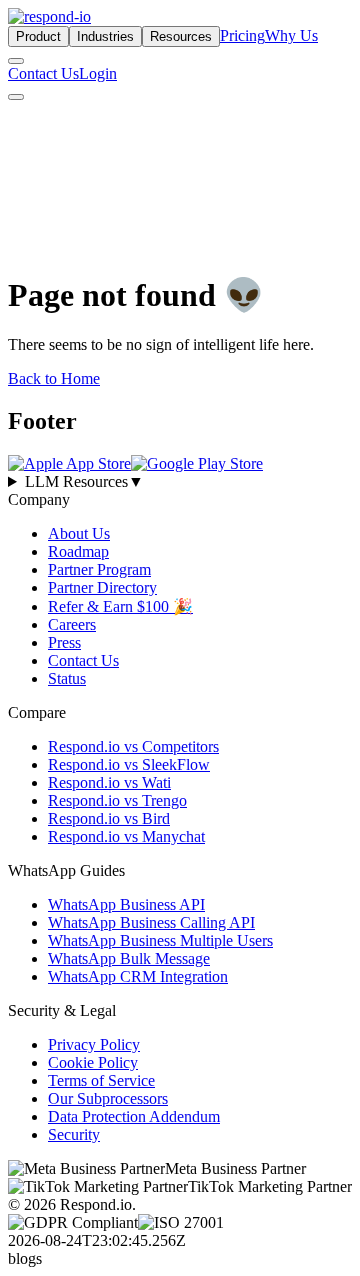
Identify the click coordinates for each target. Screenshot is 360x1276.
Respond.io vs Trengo (117, 800)
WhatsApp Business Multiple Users (160, 940)
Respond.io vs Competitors (133, 746)
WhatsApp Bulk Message (129, 958)
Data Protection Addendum (134, 1116)
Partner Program (99, 569)
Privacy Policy (94, 1044)
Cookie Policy (93, 1062)
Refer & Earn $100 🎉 (120, 606)
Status (67, 678)
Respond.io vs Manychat (126, 836)
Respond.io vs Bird (109, 818)
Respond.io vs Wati (109, 782)
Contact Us (43, 73)
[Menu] (16, 97)
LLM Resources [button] (84, 481)
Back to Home (54, 378)
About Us (79, 533)
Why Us (291, 35)
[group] (180, 482)
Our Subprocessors (108, 1098)
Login (98, 73)
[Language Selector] (16, 61)
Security (74, 1134)
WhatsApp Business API (126, 904)
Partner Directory (102, 587)
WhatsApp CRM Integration (138, 976)
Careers (72, 624)
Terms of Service (101, 1080)
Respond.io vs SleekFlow (129, 764)
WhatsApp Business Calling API (151, 922)
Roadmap (78, 551)
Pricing (242, 35)
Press (64, 642)
